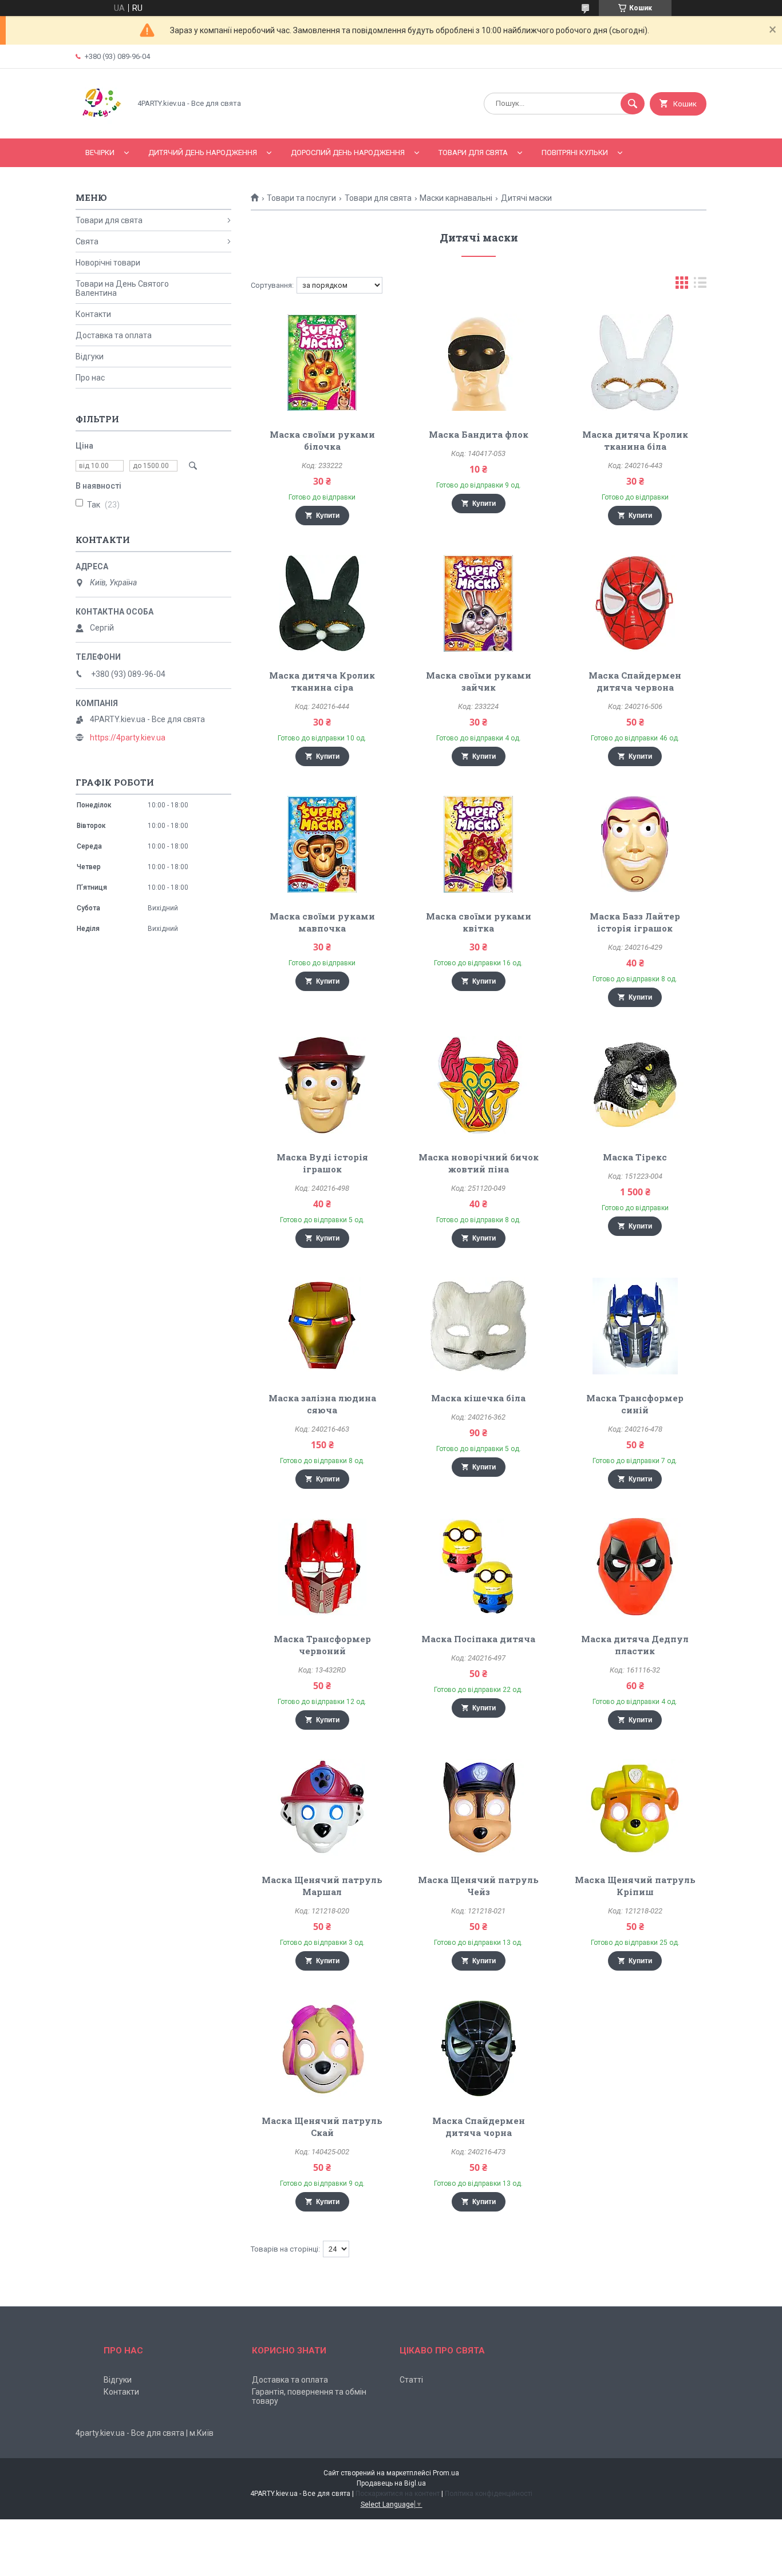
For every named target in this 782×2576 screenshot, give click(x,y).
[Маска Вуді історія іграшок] (322, 1085)
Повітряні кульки (575, 152)
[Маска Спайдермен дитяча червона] (635, 603)
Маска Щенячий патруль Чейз (478, 1886)
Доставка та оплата (114, 335)
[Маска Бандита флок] (479, 362)
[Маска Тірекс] (635, 1085)
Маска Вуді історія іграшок (322, 1163)
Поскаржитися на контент (398, 2494)
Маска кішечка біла (478, 1398)
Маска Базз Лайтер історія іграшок (635, 922)
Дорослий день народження (348, 152)
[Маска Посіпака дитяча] (479, 1567)
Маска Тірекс (635, 1157)
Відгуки (90, 356)
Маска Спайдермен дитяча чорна (479, 2127)
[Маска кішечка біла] (479, 1326)
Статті (411, 2380)
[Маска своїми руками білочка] (322, 362)
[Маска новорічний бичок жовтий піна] (479, 1085)
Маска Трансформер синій (635, 1404)
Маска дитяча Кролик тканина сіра (322, 681)
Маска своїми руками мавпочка (322, 922)
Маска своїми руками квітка (479, 922)
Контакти (93, 314)
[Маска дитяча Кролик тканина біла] (635, 362)
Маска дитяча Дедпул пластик (635, 1645)
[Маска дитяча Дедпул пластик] (635, 1567)
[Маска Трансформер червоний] (322, 1567)
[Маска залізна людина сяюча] (322, 1326)
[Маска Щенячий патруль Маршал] (322, 1808)
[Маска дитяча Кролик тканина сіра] (322, 603)
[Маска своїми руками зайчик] (479, 603)
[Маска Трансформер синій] (635, 1326)
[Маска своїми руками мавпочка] (322, 844)
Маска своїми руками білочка (322, 440)
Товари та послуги (301, 198)
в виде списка (700, 285)
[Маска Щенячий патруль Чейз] (479, 1808)
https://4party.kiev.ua (128, 738)
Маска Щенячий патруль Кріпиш (635, 1886)
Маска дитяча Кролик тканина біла (635, 440)
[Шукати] (633, 104)
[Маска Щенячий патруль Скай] (322, 2048)
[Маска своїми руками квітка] (479, 844)
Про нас (90, 378)
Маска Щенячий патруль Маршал (322, 1886)
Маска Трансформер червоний (322, 1645)
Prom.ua (446, 2473)
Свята (87, 241)
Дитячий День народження (203, 152)
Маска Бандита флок (479, 434)
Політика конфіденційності (489, 2494)
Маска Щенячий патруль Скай (322, 2127)
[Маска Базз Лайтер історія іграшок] (635, 844)
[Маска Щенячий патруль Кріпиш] (635, 1808)
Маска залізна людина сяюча (322, 1404)
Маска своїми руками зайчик (479, 681)
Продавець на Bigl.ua (391, 2483)
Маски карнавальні (456, 198)
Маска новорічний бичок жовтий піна (479, 1163)
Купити (328, 516)
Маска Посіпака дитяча (478, 1639)
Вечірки (100, 152)
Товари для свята (473, 152)
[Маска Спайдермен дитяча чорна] (479, 2048)
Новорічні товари (108, 263)
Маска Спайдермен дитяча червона (635, 681)
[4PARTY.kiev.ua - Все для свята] (100, 124)
